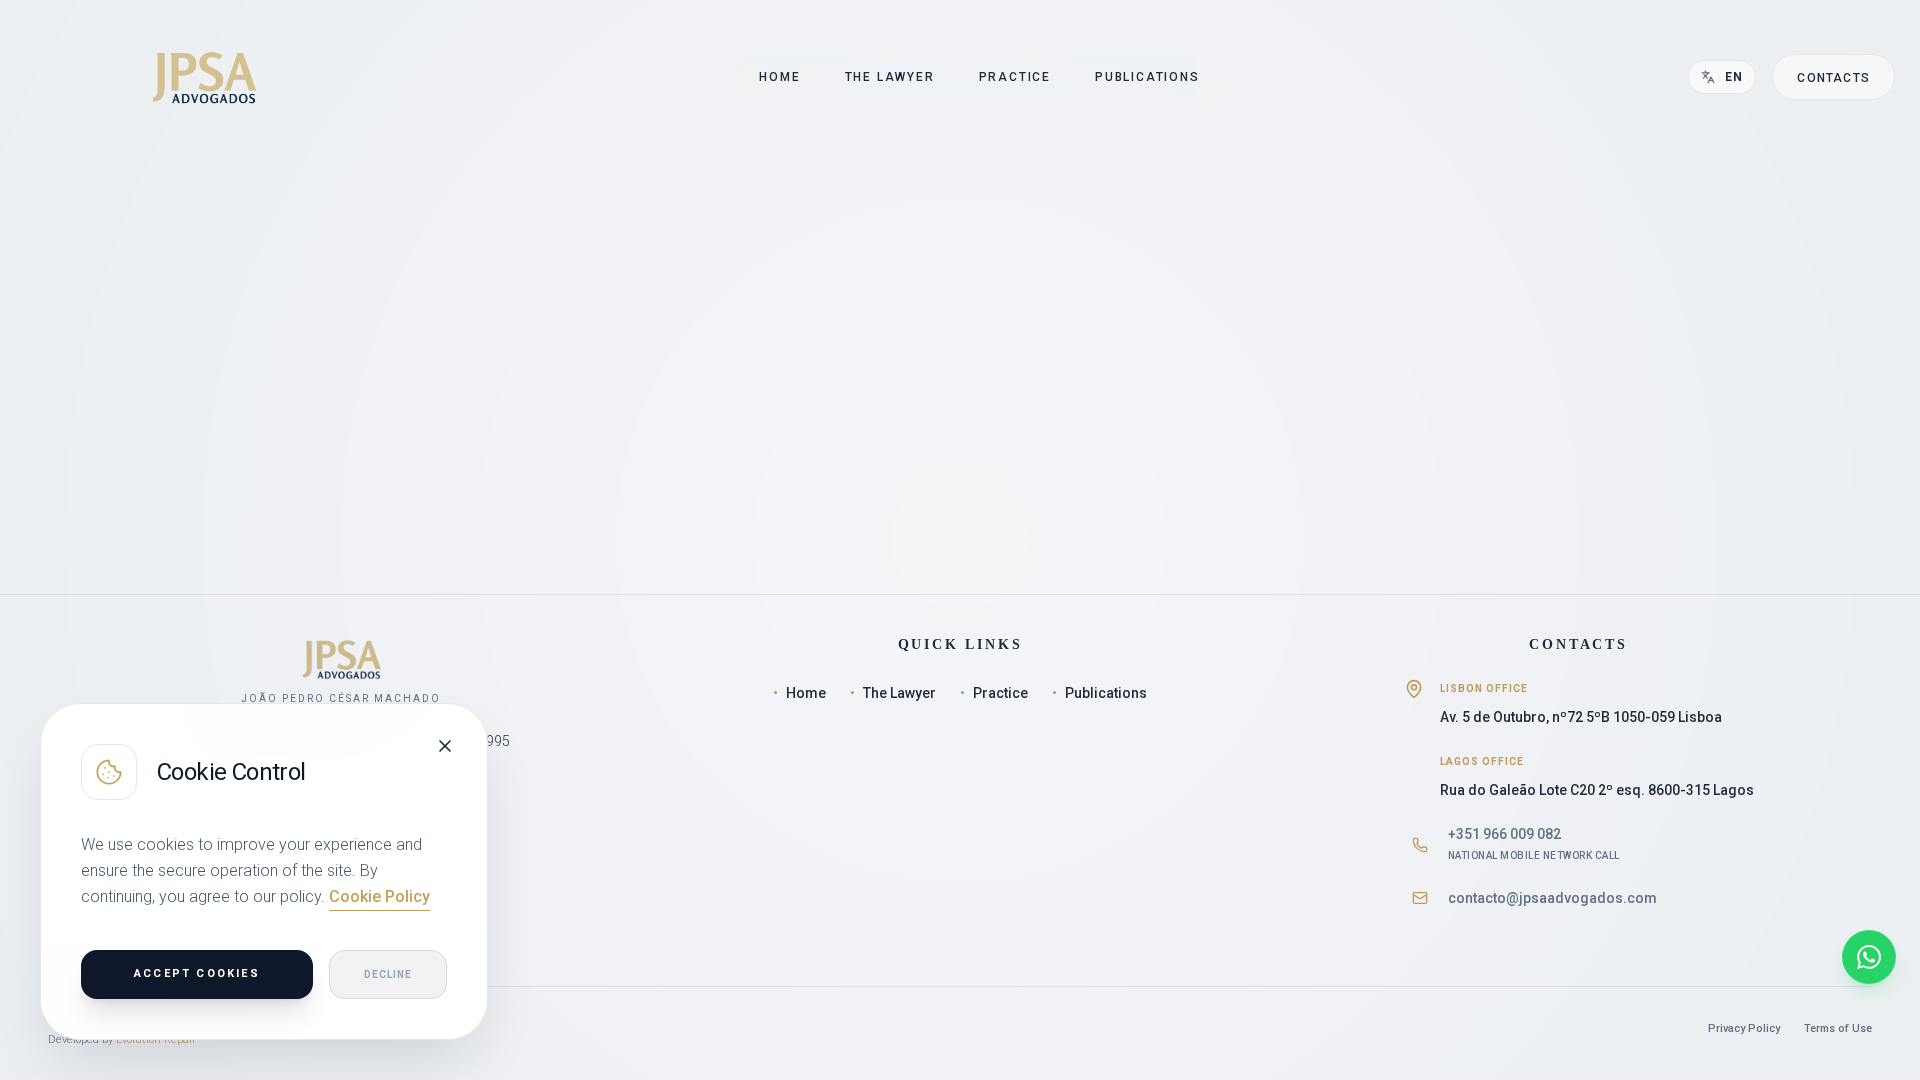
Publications (1099, 693)
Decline (388, 974)
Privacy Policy (1744, 1028)
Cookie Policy (379, 896)
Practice (994, 693)
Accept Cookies (197, 973)
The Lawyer (893, 693)
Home (799, 693)
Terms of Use (1838, 1028)
